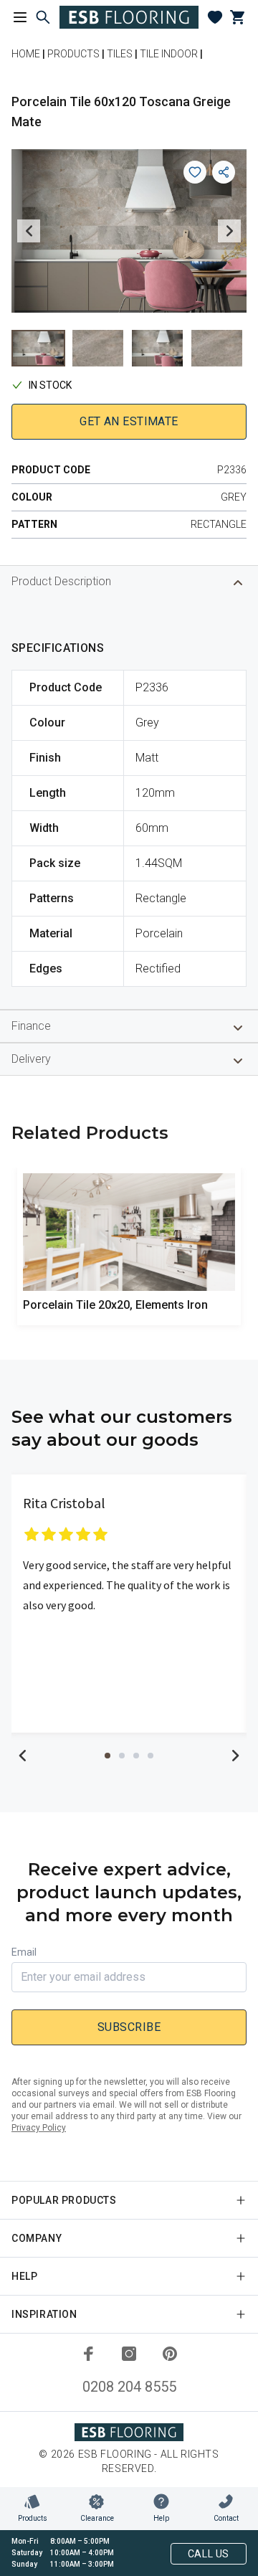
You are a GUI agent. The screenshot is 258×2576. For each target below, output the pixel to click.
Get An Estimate (129, 421)
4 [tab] (150, 1756)
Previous (29, 231)
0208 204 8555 (129, 2387)
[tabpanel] (129, 1604)
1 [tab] (107, 1756)
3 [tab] (136, 1756)
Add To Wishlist (195, 172)
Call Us (209, 2554)
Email (24, 1952)
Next (229, 231)
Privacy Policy (39, 2128)
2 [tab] (122, 1756)
